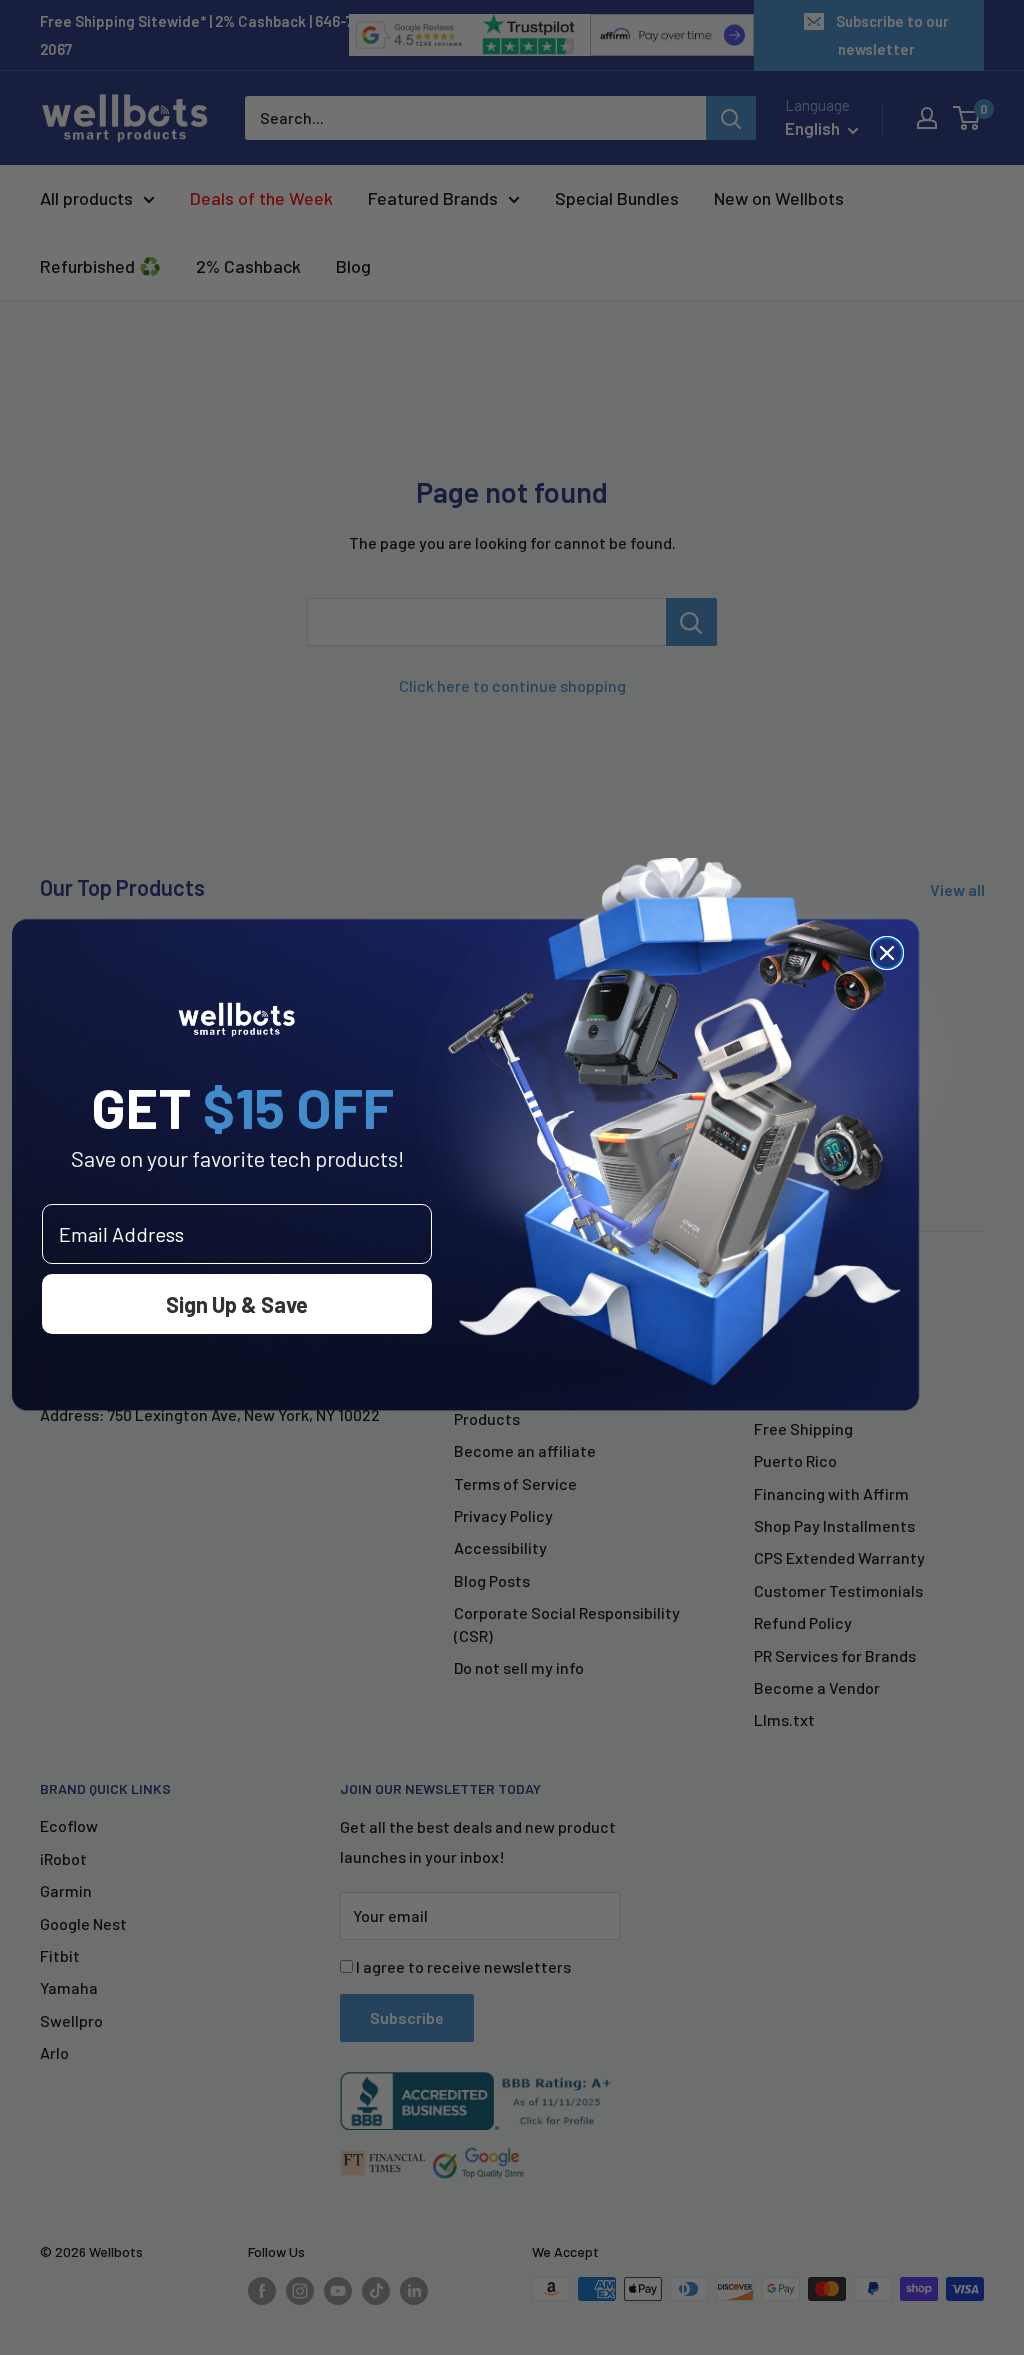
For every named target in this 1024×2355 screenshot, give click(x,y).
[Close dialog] (887, 953)
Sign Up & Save (237, 1304)
